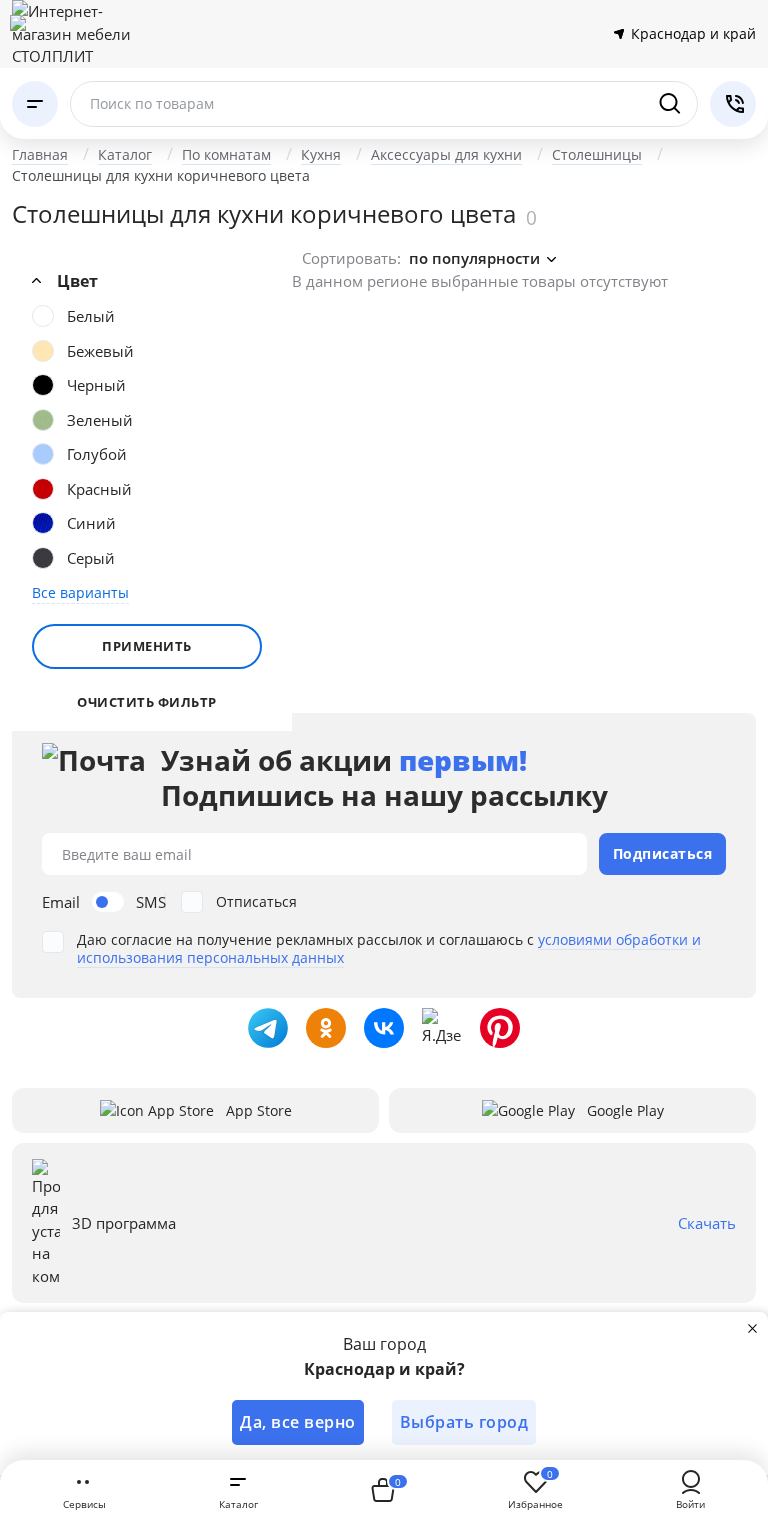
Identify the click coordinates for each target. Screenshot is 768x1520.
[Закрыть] (752, 1328)
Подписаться (663, 853)
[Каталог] (35, 104)
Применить (147, 646)
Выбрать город (464, 1422)
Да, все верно (298, 1422)
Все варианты (80, 592)
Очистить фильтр (147, 702)
